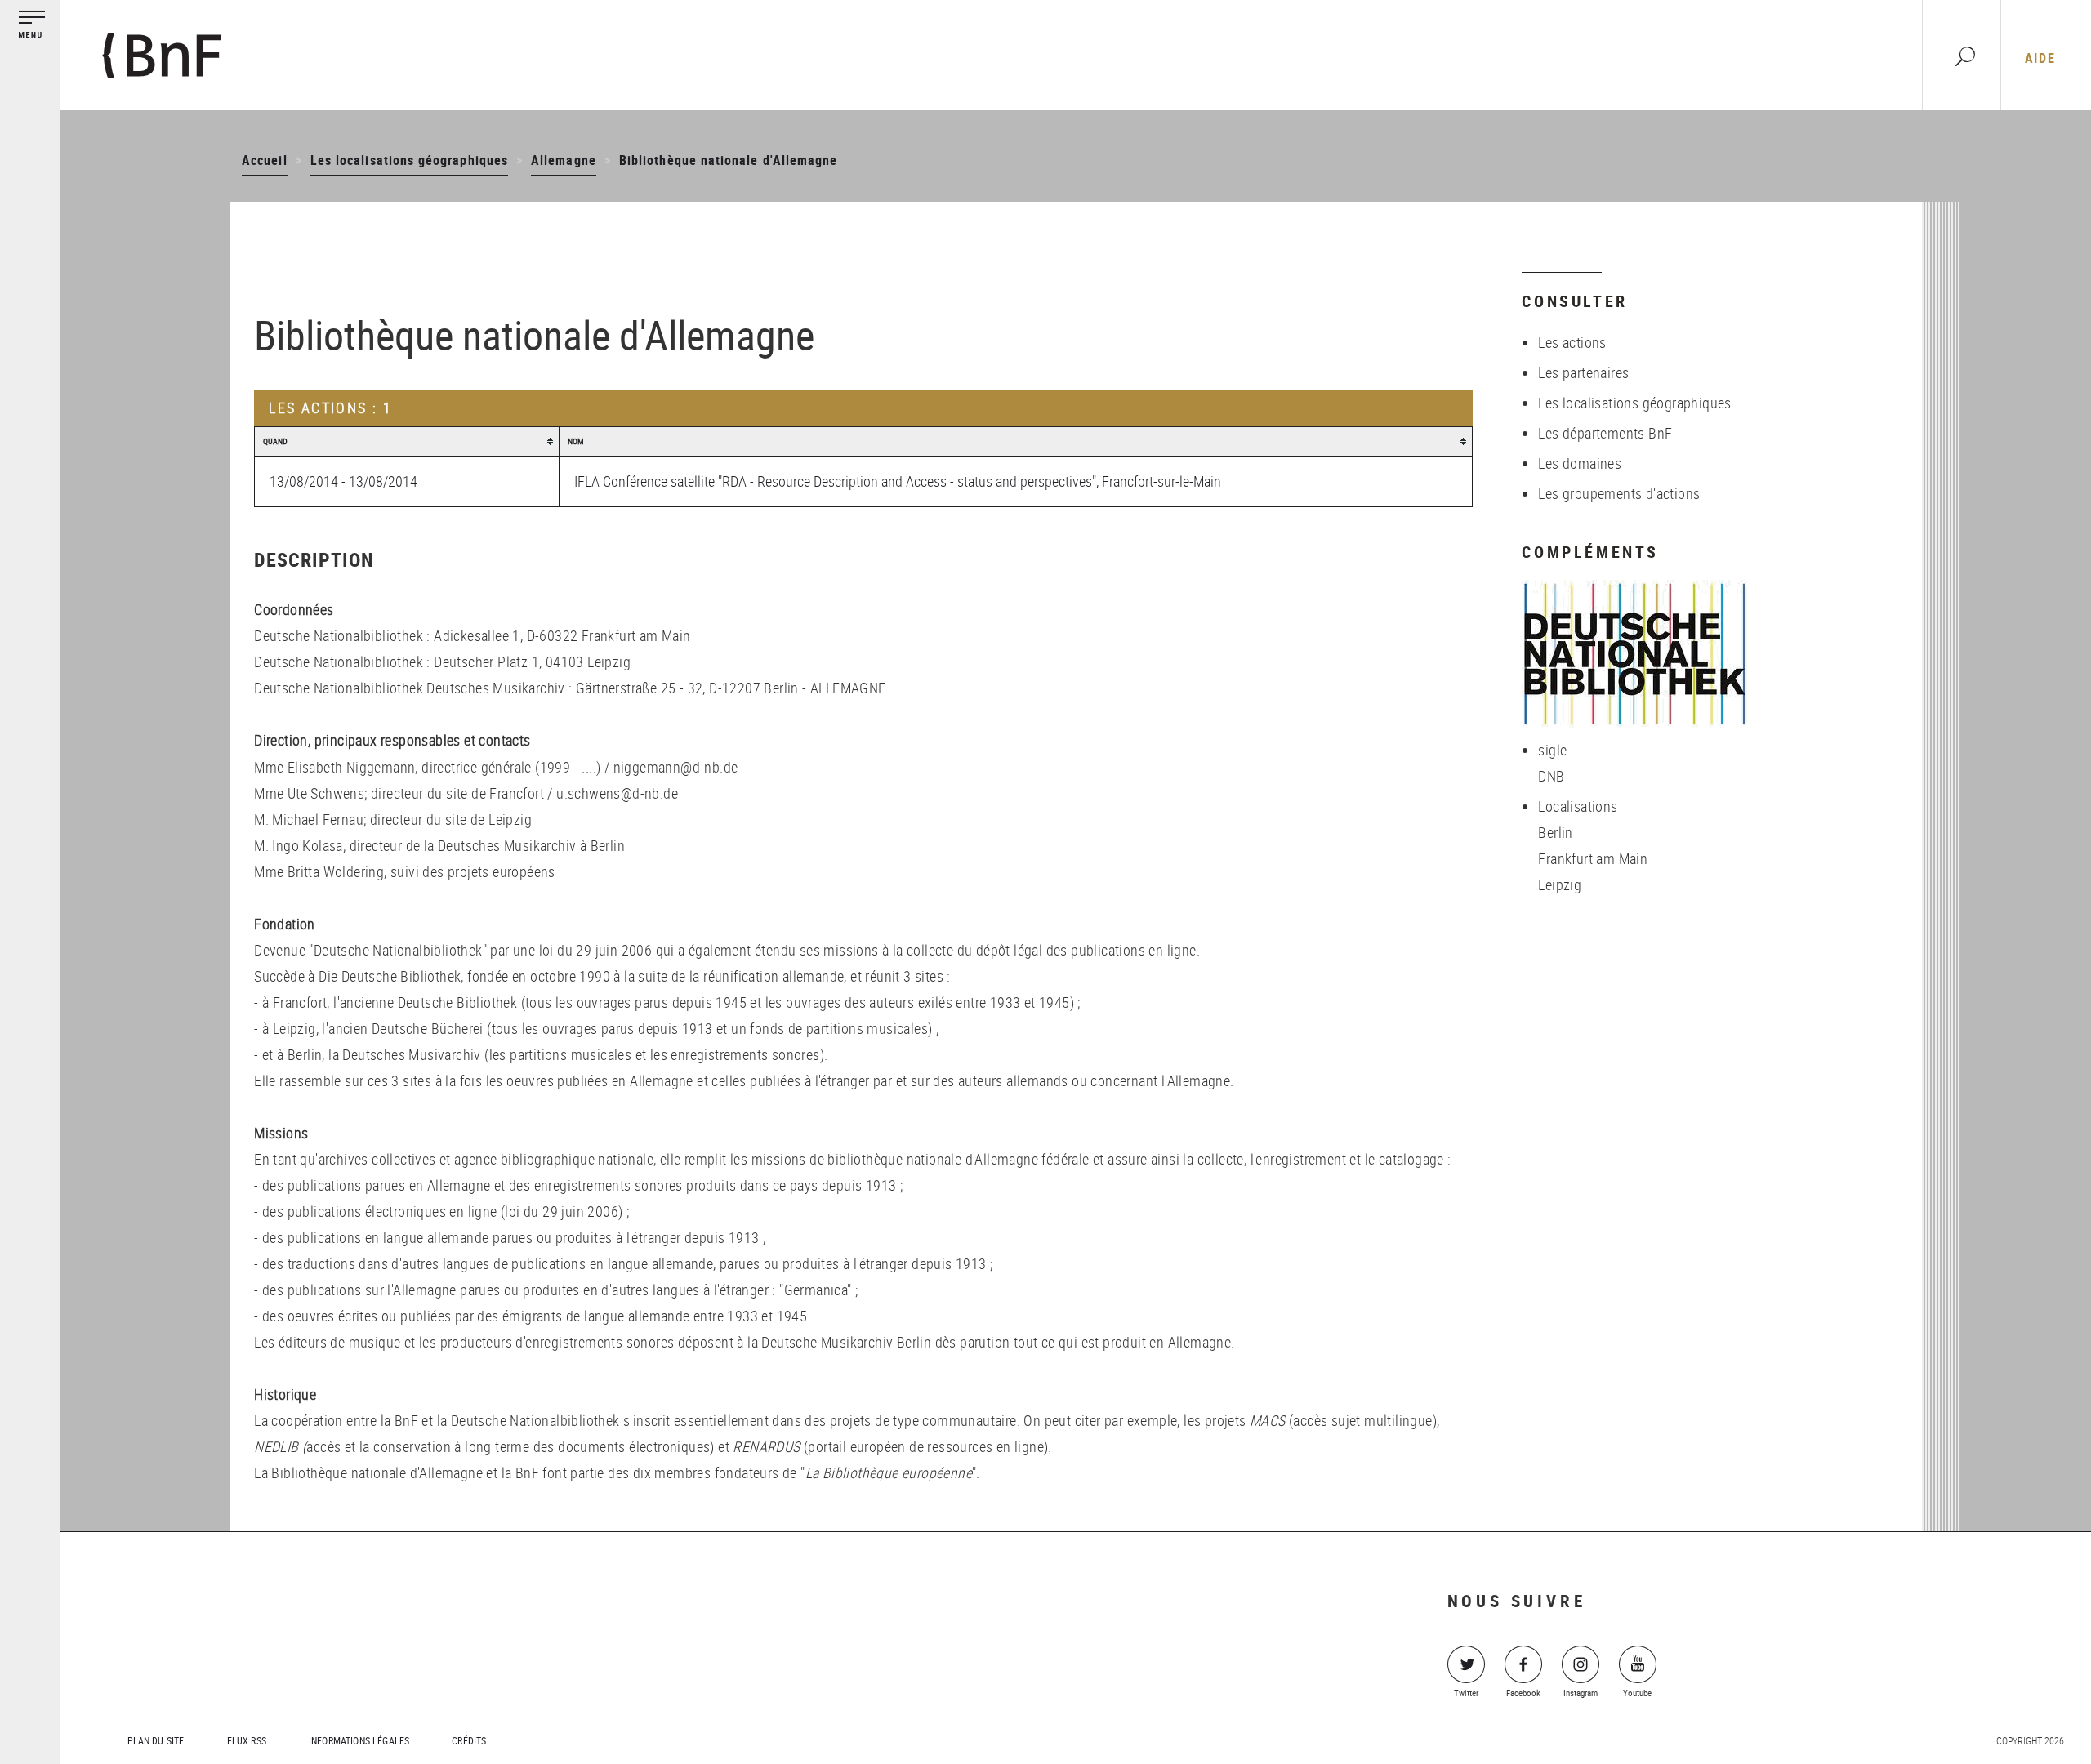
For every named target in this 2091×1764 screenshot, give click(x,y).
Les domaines (1580, 463)
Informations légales (359, 1740)
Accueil (264, 160)
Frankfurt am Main (1593, 858)
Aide (2040, 58)
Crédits (469, 1740)
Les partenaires (1583, 372)
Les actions (1572, 342)
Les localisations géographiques (409, 160)
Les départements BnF (1605, 433)
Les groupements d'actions (1619, 493)
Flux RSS (247, 1740)
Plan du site (156, 1740)
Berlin (1555, 832)
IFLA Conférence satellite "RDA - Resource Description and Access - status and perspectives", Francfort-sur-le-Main (898, 481)
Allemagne (564, 160)
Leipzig (1560, 884)
